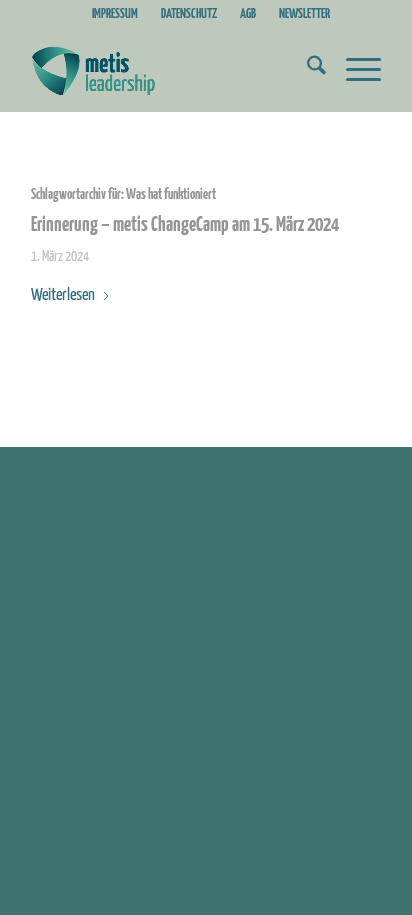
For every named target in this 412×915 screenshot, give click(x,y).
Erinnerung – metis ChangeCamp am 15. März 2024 (185, 225)
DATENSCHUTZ (189, 14)
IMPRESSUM (115, 14)
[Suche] (306, 71)
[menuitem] (115, 15)
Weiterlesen (63, 295)
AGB (248, 14)
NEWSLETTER (304, 14)
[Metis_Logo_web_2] (171, 71)
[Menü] (353, 71)
